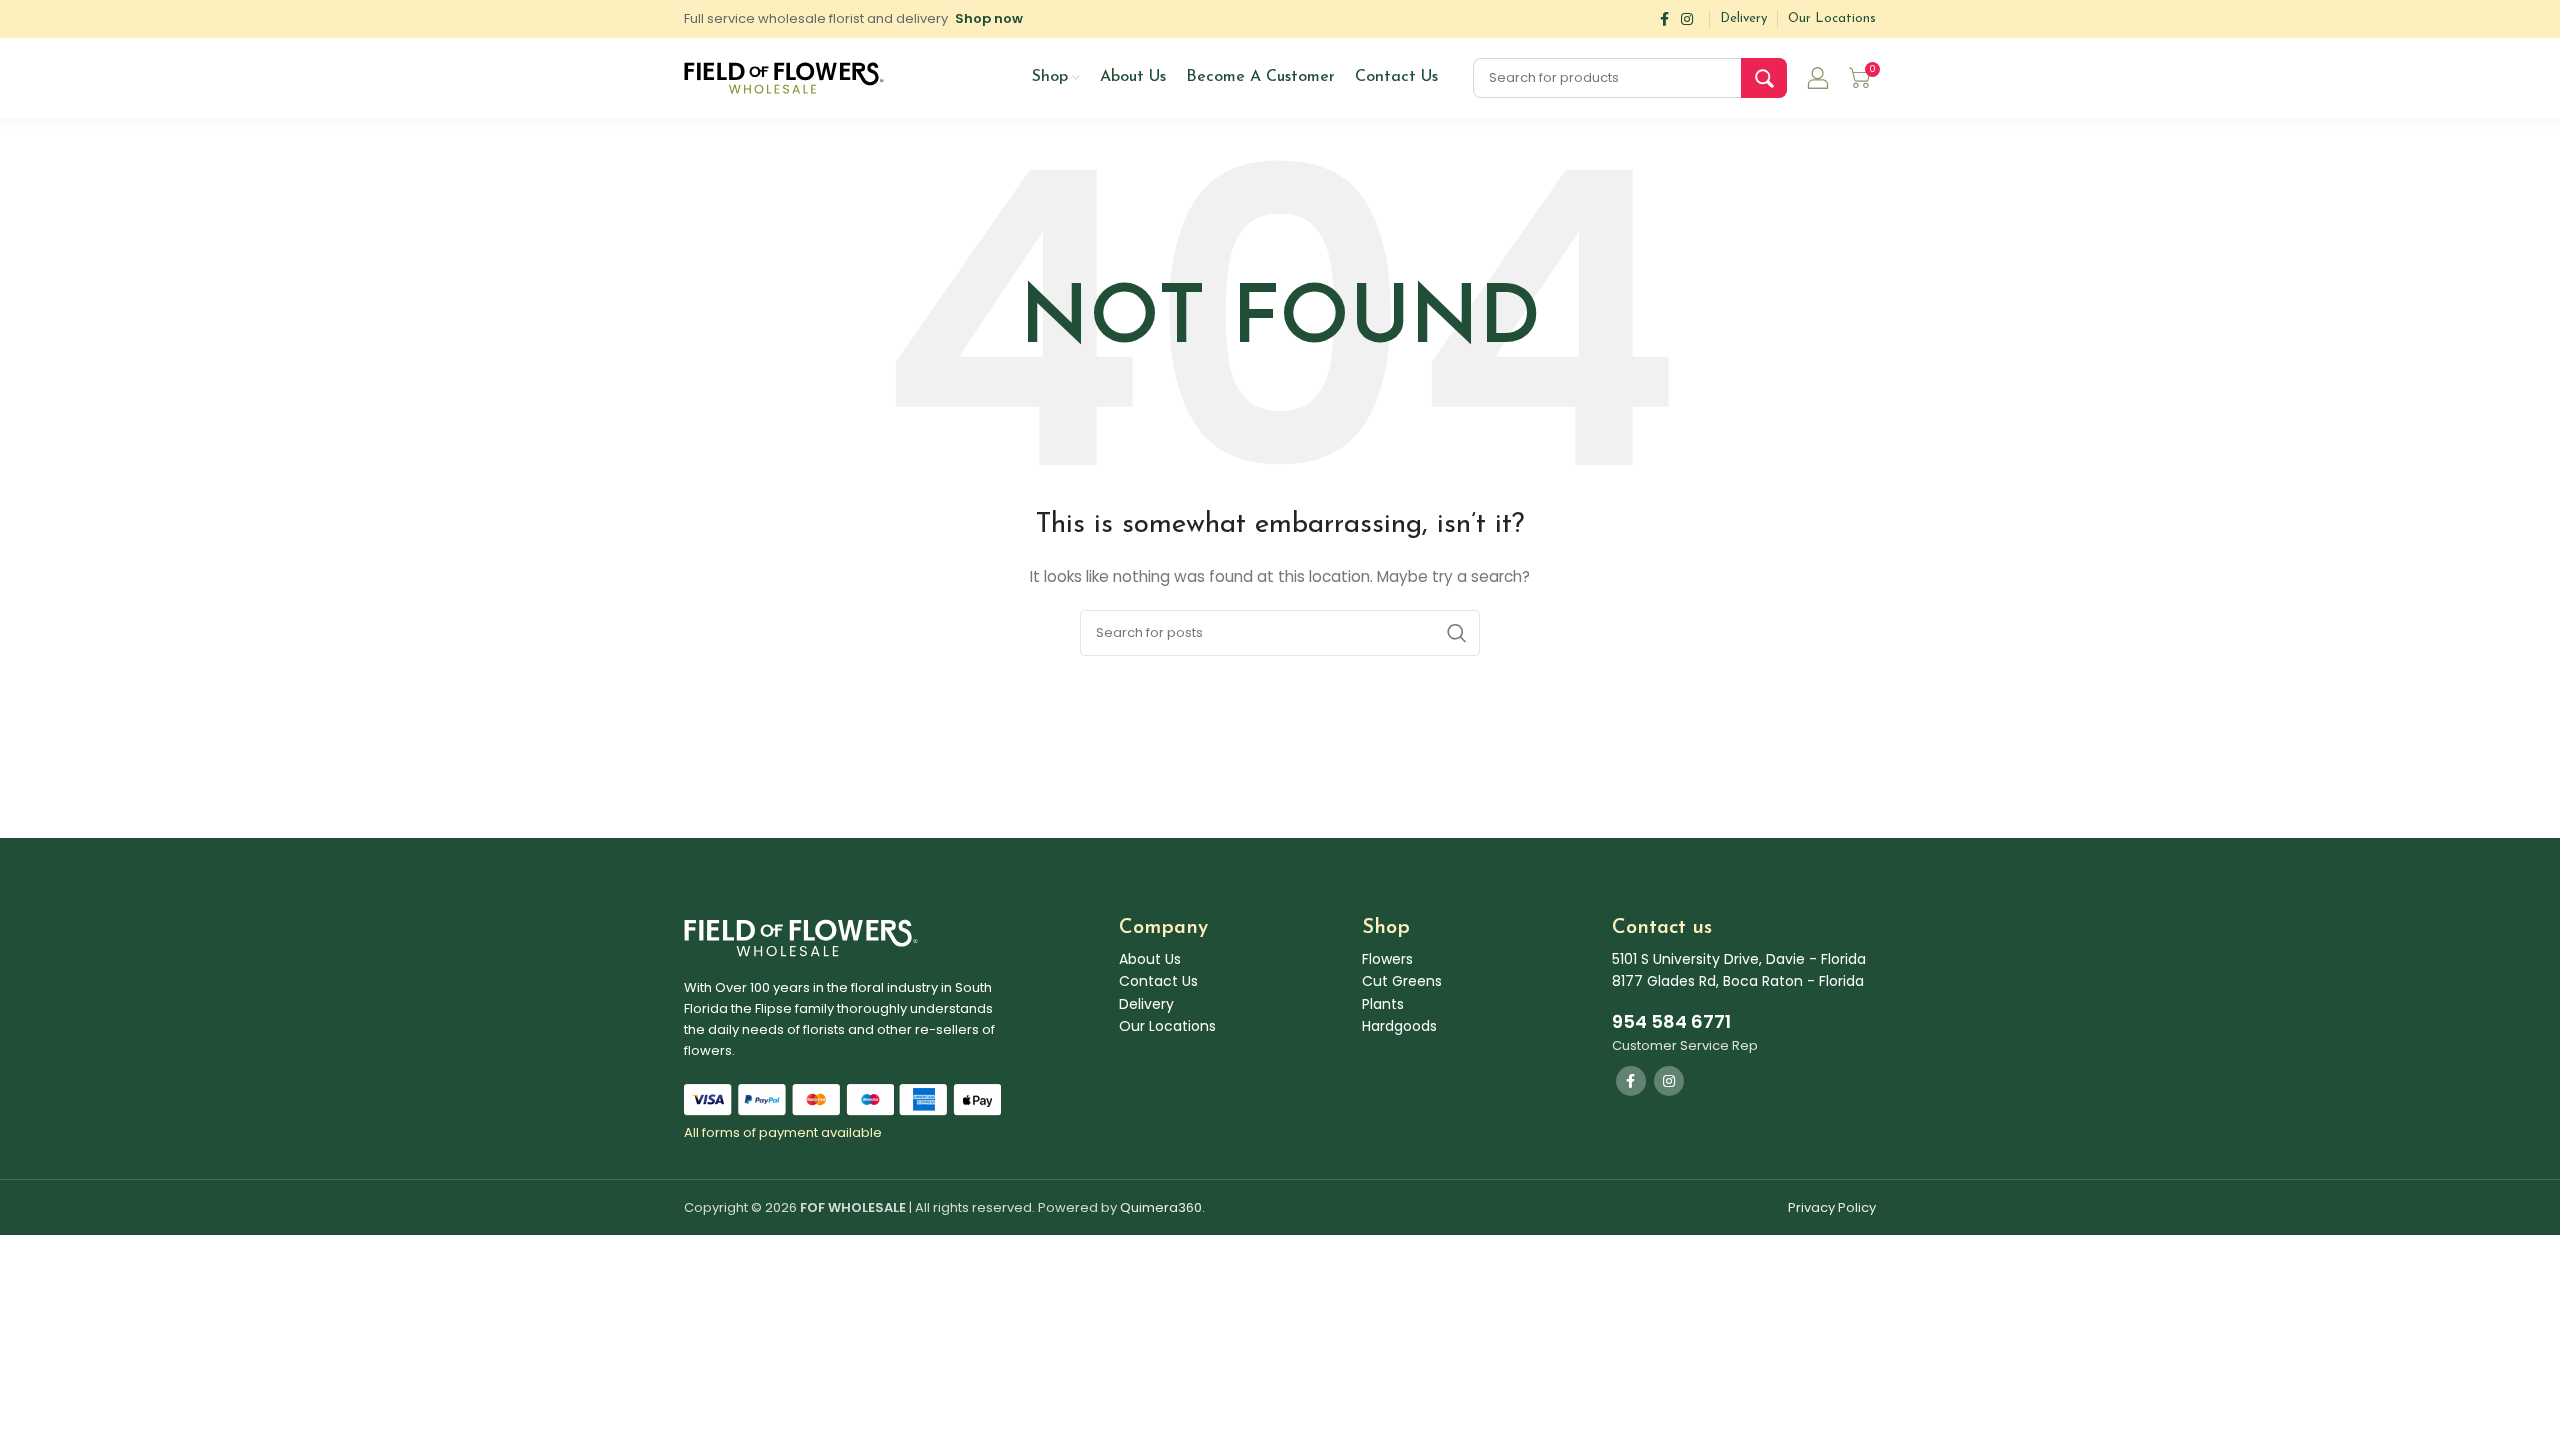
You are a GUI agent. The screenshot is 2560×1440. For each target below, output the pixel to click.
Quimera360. (1162, 1207)
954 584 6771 (1671, 1021)
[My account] (1818, 78)
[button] (989, 18)
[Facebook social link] (1664, 19)
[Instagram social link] (1687, 19)
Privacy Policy (1832, 1207)
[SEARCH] (1764, 78)
